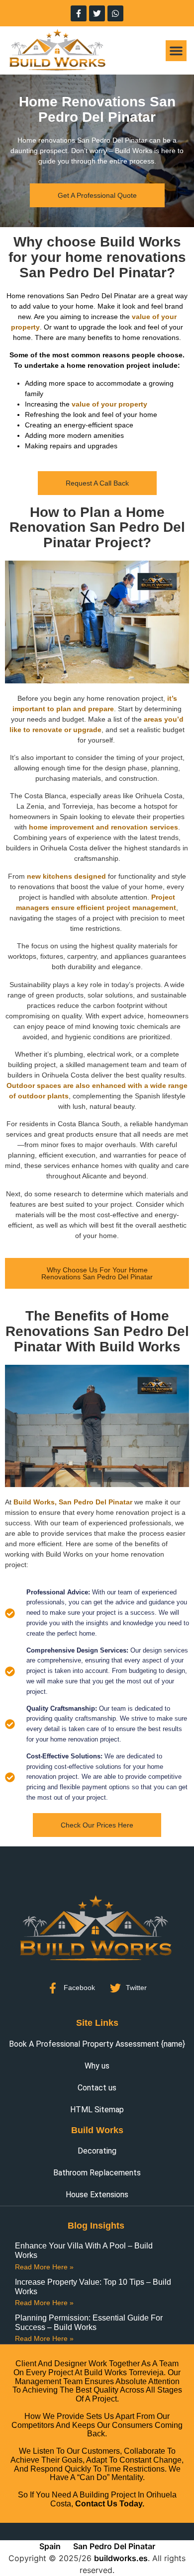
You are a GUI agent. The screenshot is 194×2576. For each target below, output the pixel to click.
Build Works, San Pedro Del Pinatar (73, 1502)
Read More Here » (44, 2267)
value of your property (109, 404)
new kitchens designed (66, 876)
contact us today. (110, 2504)
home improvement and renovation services (103, 827)
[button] (176, 51)
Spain (50, 2546)
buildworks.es (121, 2558)
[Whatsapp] (115, 13)
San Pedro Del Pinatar (114, 2546)
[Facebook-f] (79, 13)
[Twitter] (97, 13)
